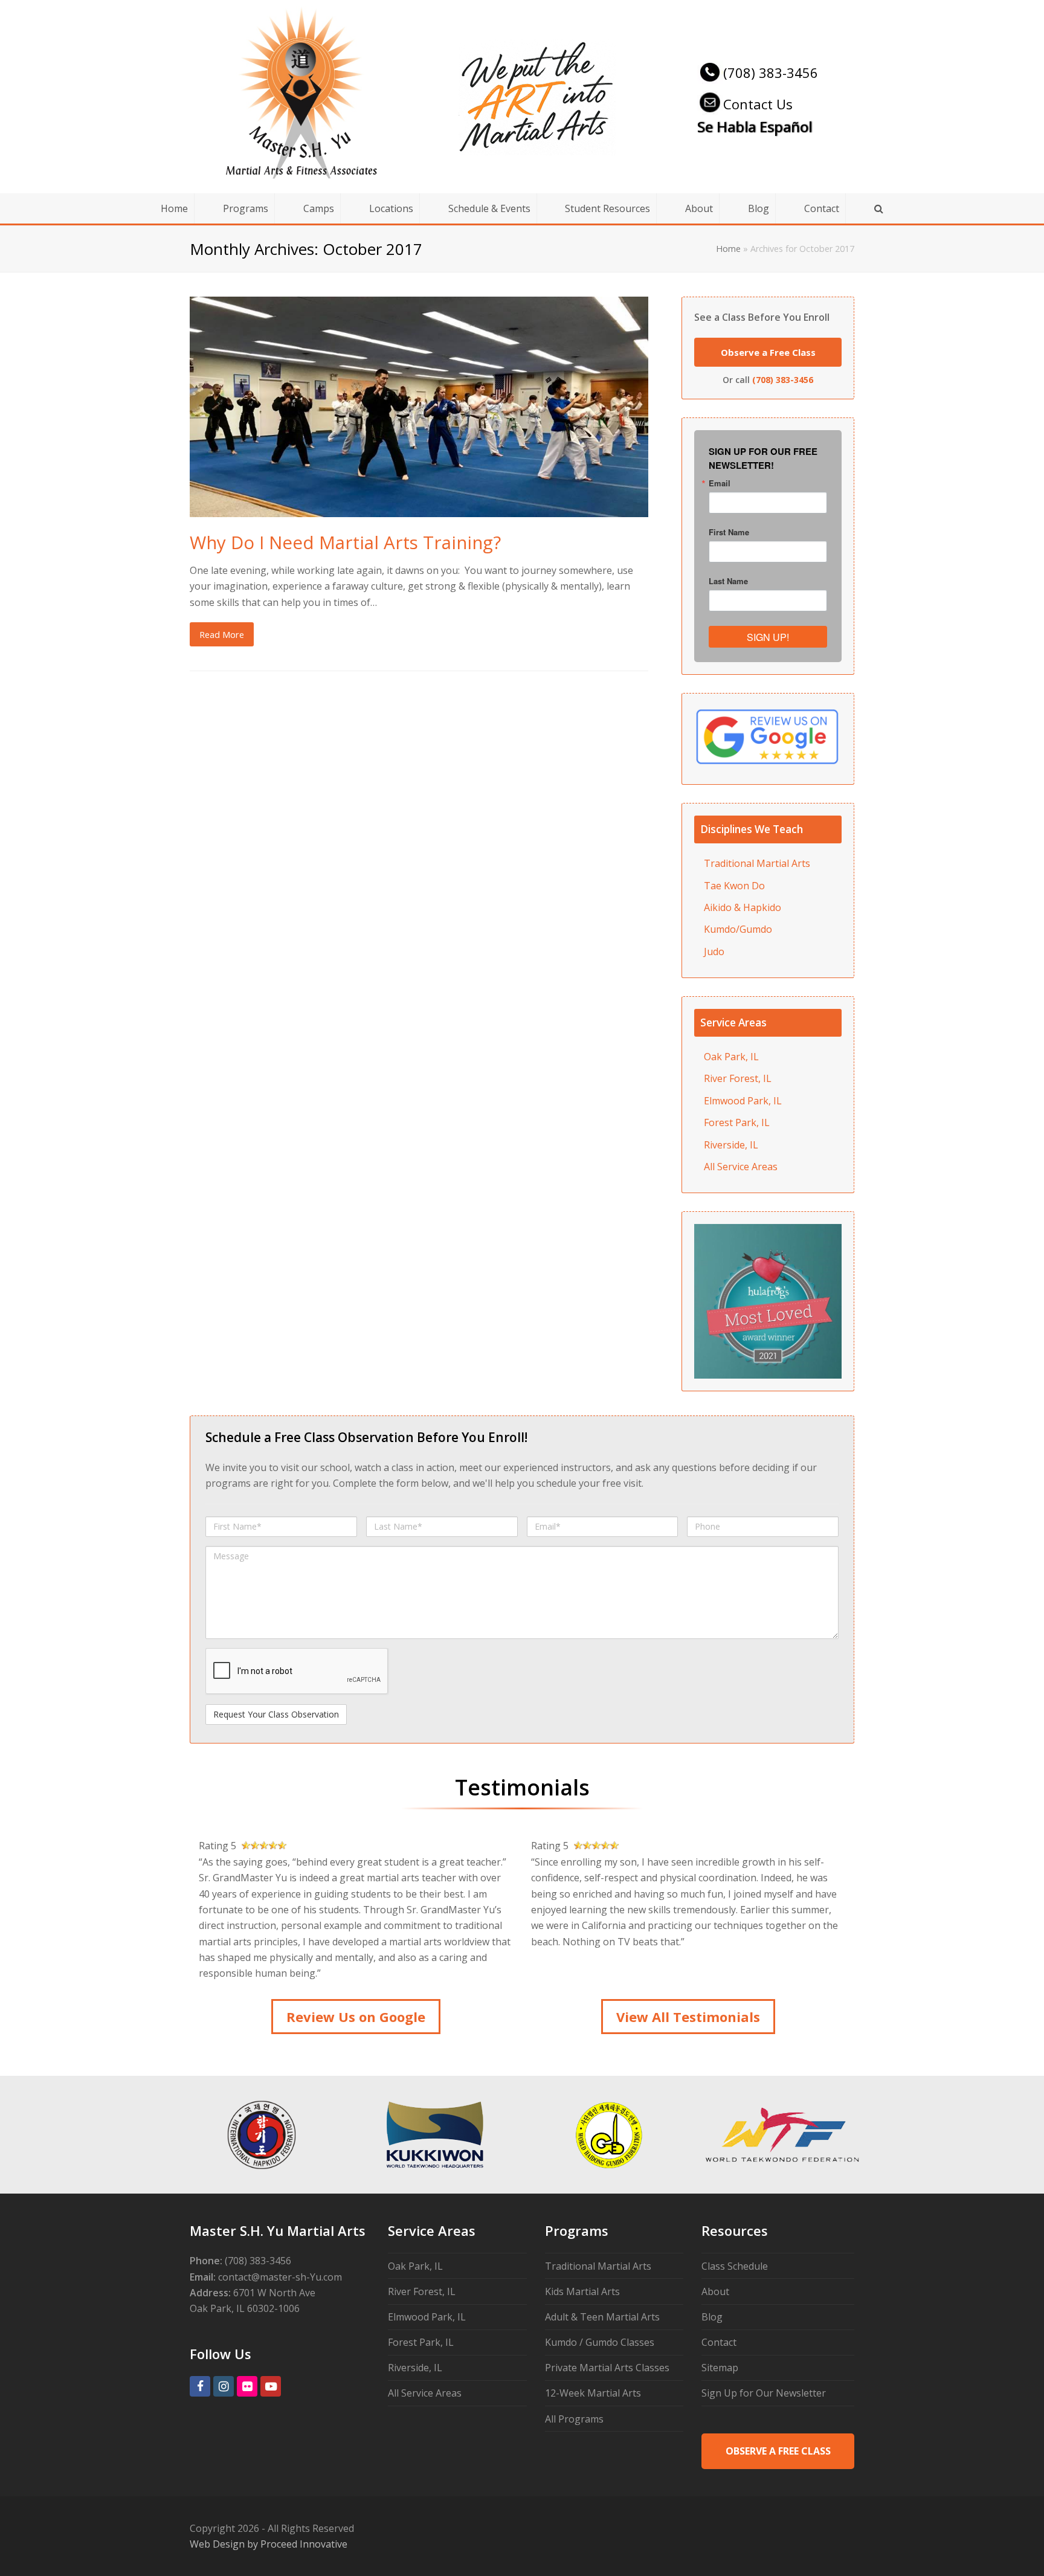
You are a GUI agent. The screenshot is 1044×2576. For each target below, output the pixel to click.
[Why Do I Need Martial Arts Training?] (419, 509)
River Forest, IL (738, 1078)
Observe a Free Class (768, 352)
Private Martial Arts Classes (607, 2368)
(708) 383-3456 (771, 72)
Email (720, 483)
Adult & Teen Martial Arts (602, 2317)
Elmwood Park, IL (743, 1101)
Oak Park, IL (731, 1057)
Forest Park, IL (737, 1122)
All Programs (574, 2419)
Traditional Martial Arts (757, 863)
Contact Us (758, 104)
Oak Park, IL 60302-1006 (245, 2308)
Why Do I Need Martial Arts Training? (345, 542)
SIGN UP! (768, 637)
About (715, 2291)
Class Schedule (735, 2266)
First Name (729, 532)
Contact (719, 2342)
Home (728, 249)
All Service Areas (741, 1167)
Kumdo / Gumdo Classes (600, 2342)
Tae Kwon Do (734, 886)
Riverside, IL (731, 1145)
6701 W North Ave (274, 2293)
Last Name (728, 581)
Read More (222, 634)
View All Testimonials (688, 2017)
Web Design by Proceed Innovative (269, 2544)
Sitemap (720, 2368)
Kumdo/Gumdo (738, 929)
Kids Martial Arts (582, 2291)
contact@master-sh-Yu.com (280, 2277)
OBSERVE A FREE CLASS (778, 2451)
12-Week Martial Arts (593, 2393)
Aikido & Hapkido (743, 907)
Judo (714, 952)
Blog (712, 2317)
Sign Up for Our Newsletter (764, 2393)
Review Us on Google (356, 2017)
